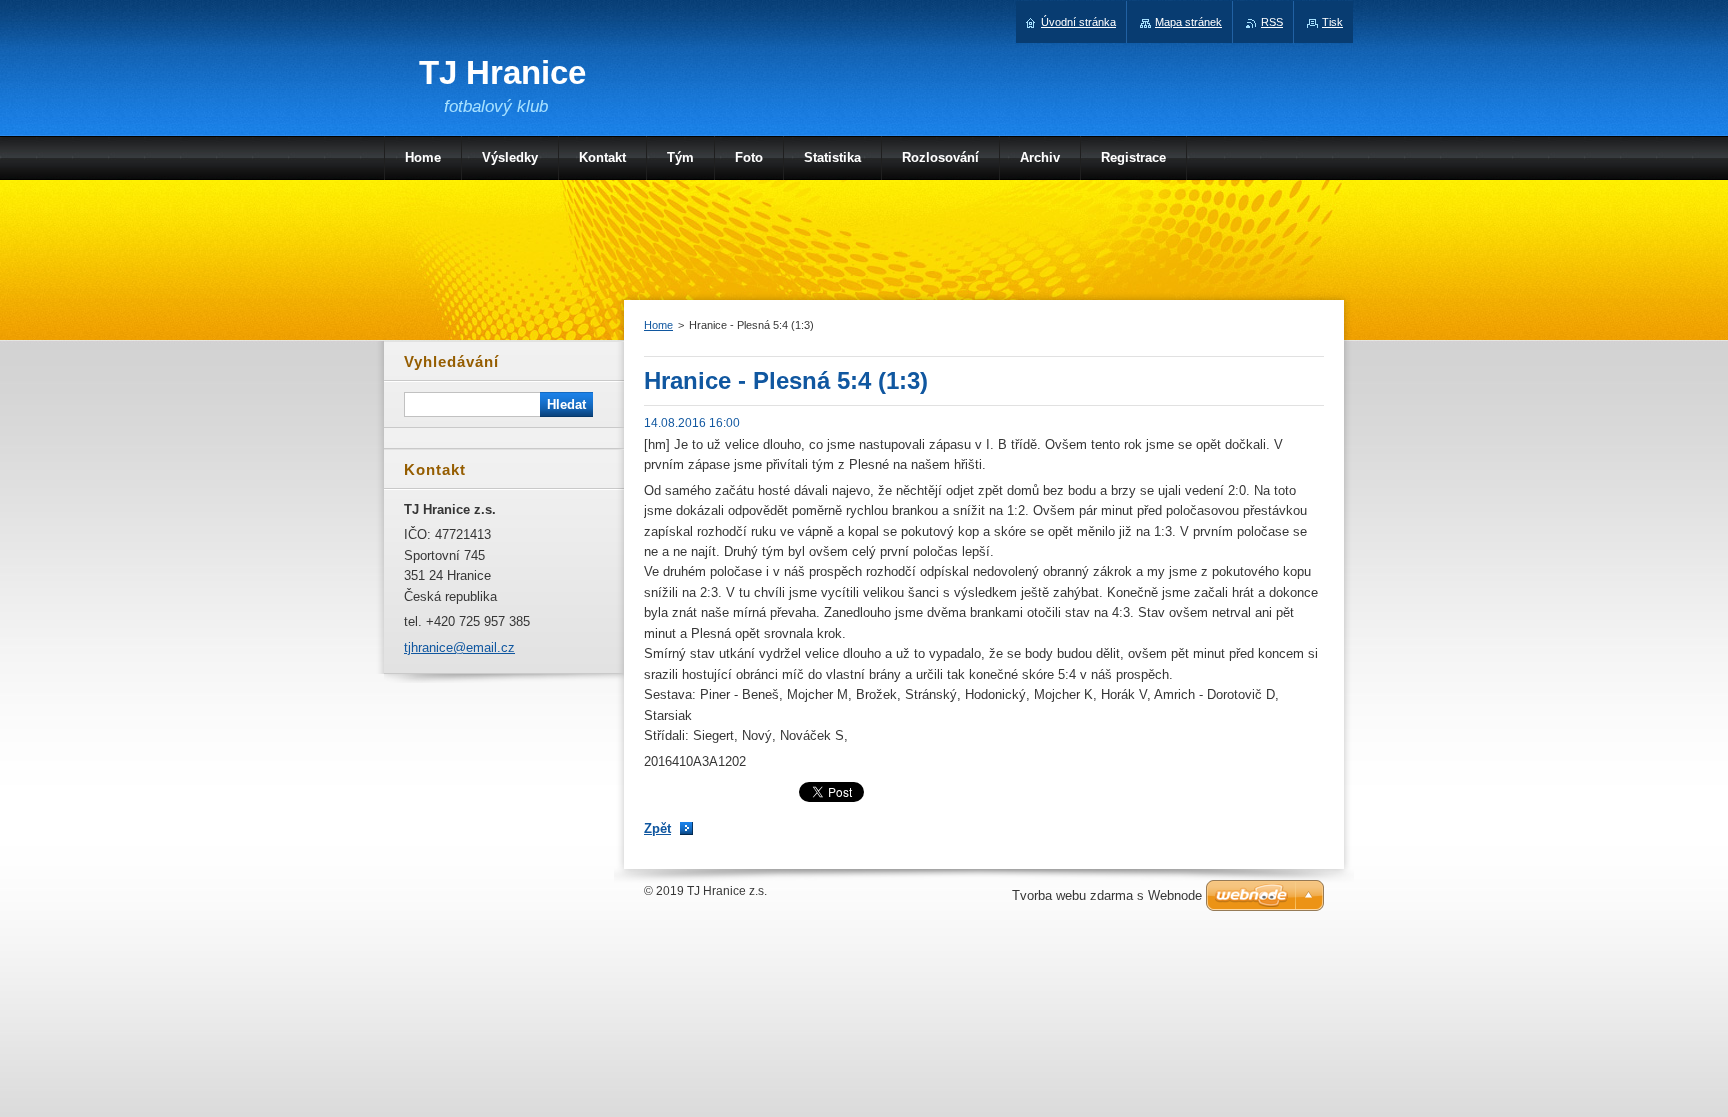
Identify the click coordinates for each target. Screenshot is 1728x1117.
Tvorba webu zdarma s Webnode (1107, 895)
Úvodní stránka (1078, 22)
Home (658, 325)
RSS (1272, 22)
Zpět (657, 828)
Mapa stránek (1188, 22)
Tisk (1332, 22)
